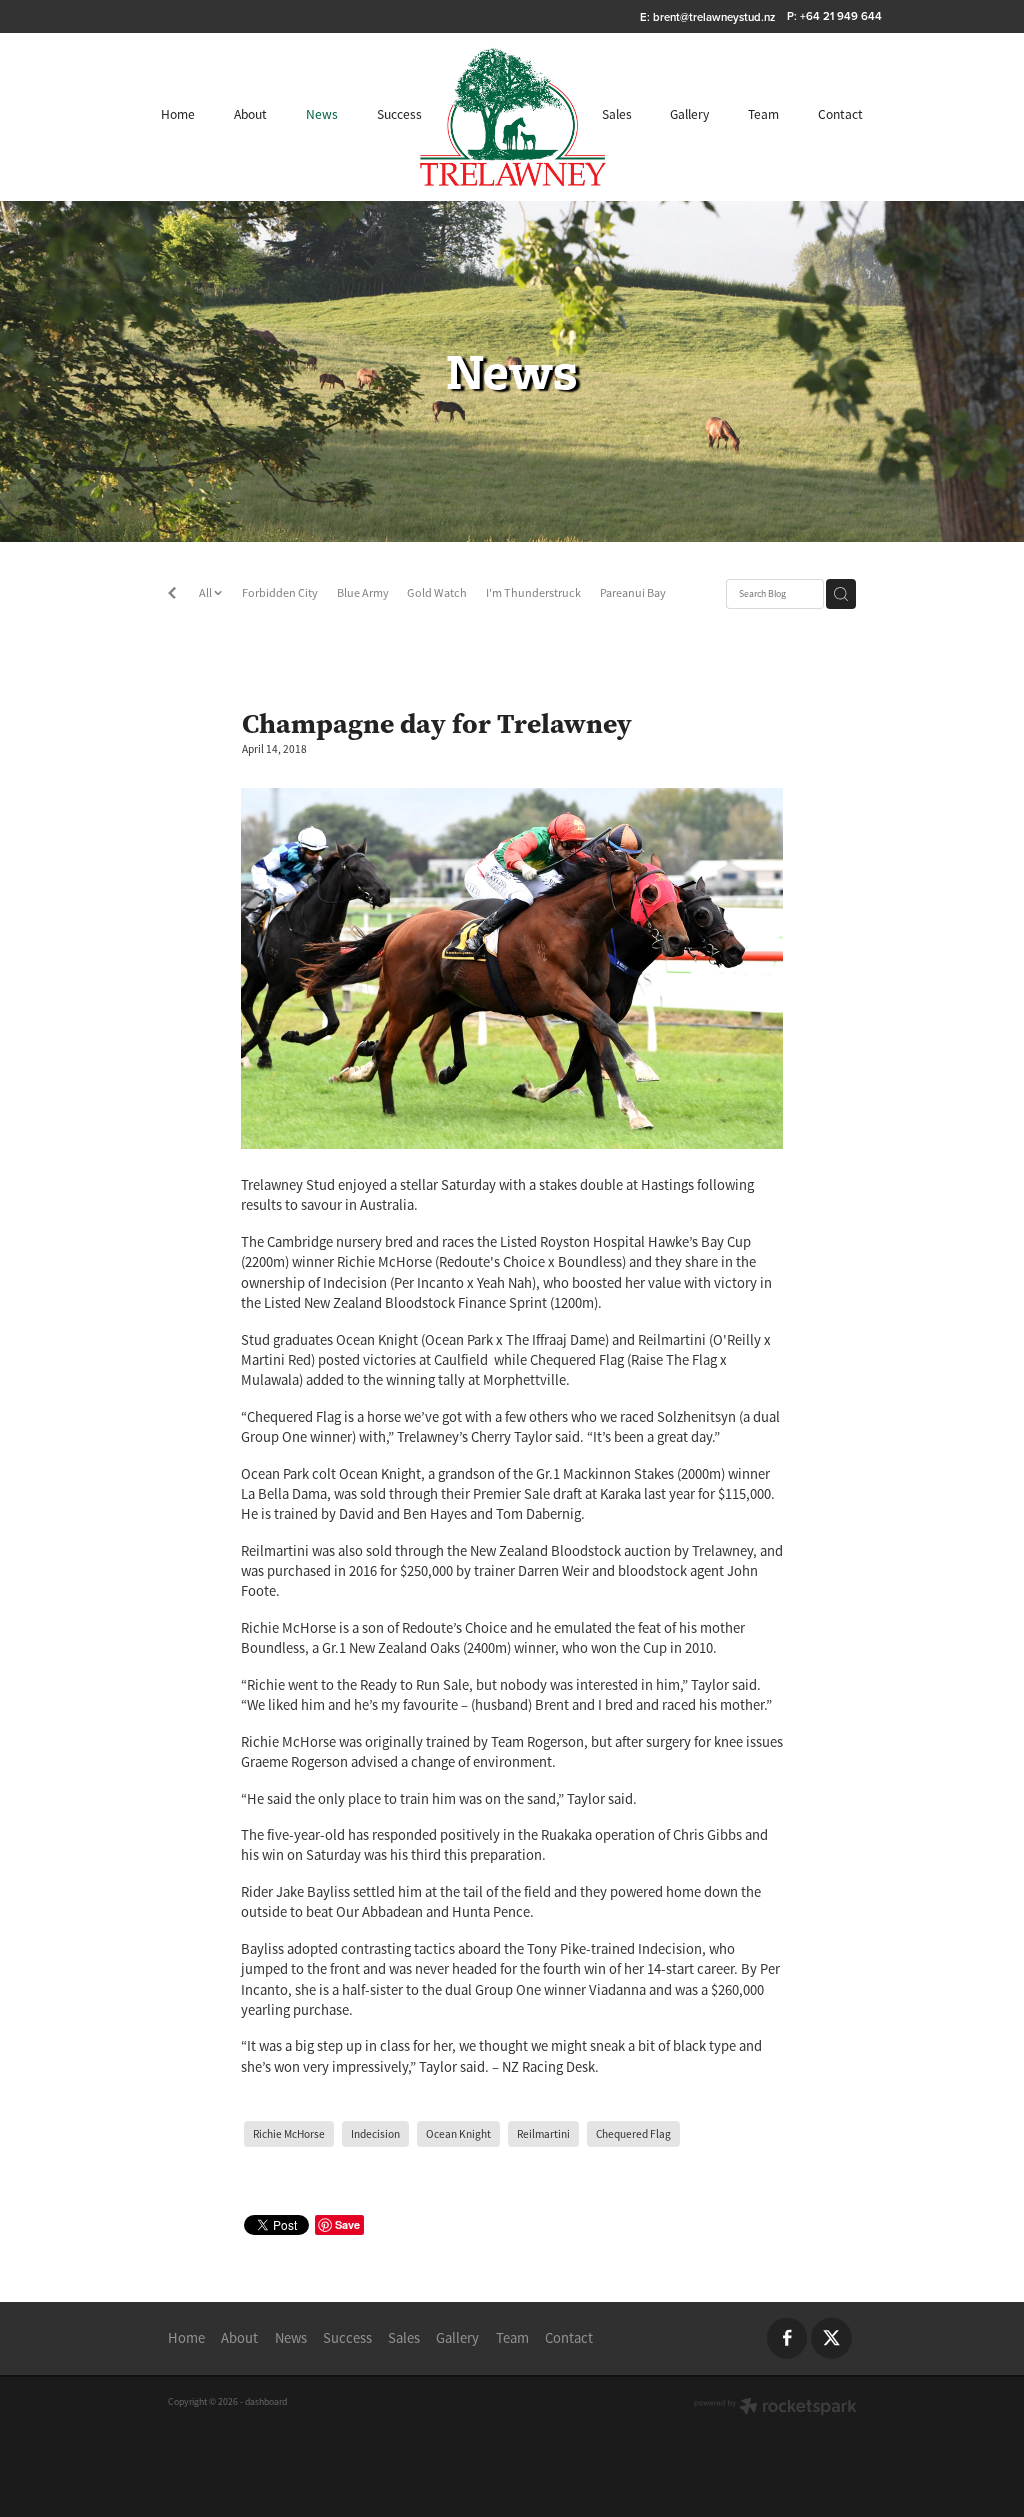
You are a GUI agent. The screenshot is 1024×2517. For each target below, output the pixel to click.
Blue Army (363, 593)
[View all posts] (172, 595)
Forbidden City (280, 593)
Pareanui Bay (633, 593)
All (206, 593)
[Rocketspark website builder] (775, 2408)
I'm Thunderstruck (533, 593)
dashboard (266, 2402)
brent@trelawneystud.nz (714, 16)
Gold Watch (437, 593)
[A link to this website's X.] (831, 2338)
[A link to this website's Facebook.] (787, 2338)
